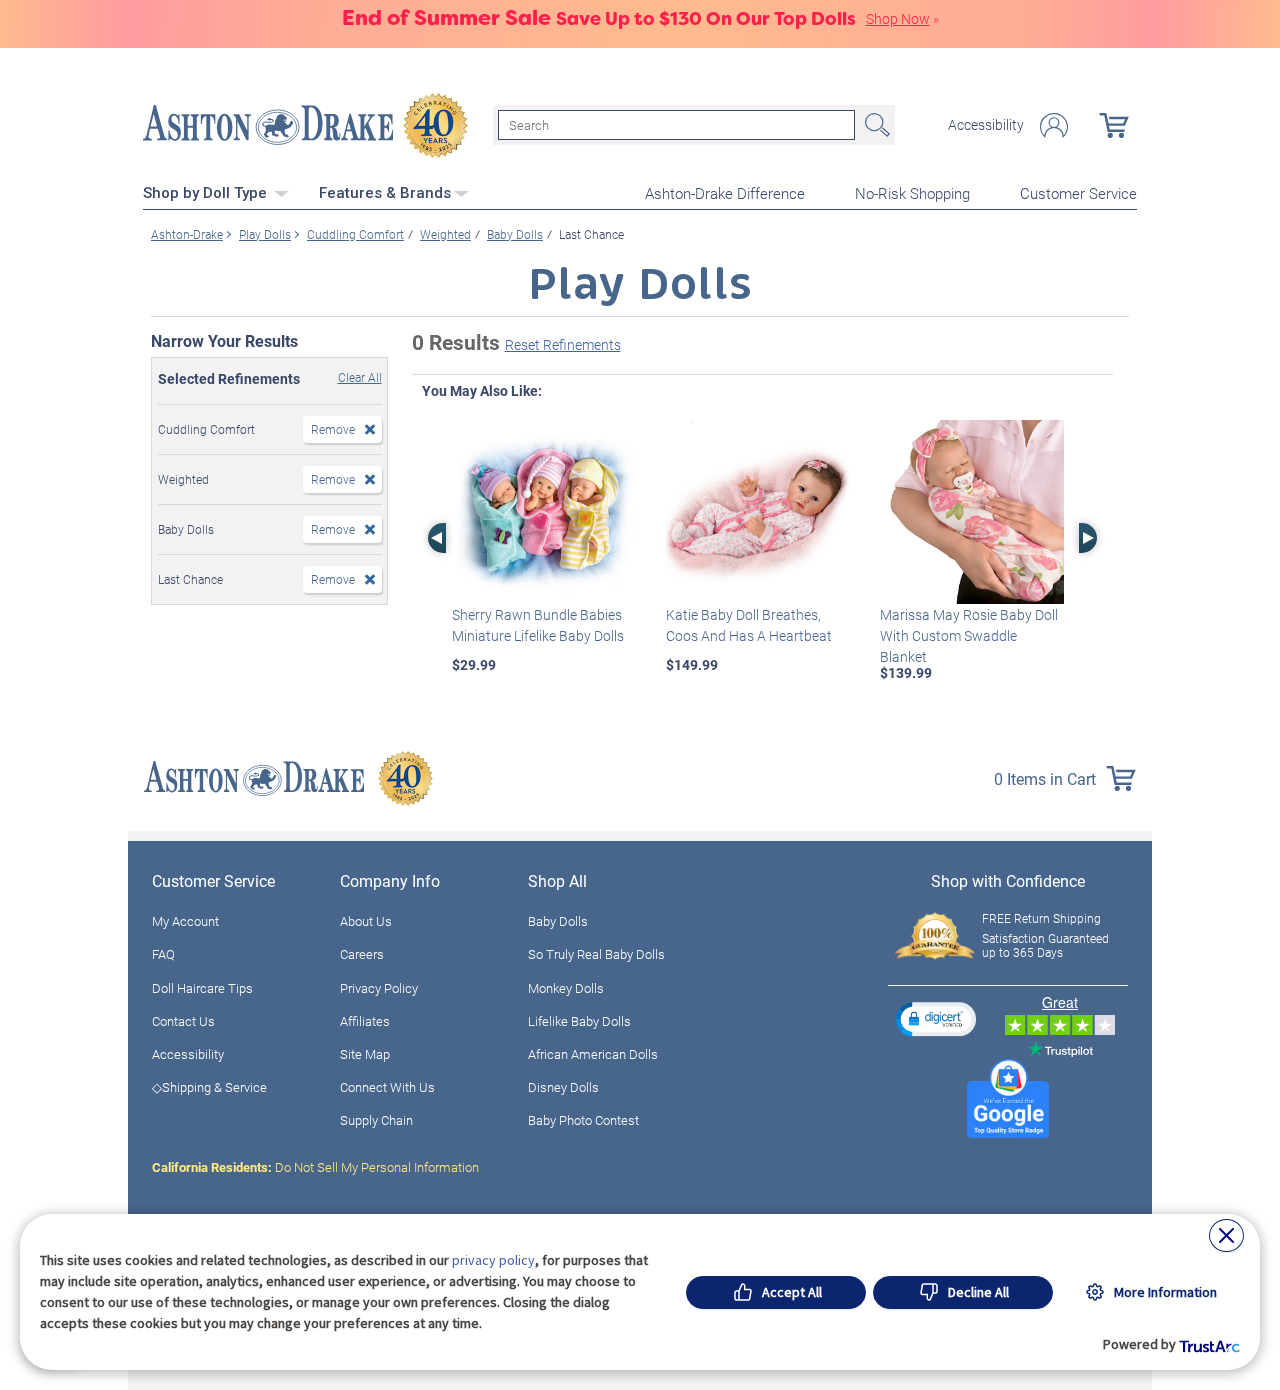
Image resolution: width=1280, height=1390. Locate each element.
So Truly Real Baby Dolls (596, 954)
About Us (366, 921)
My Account (185, 921)
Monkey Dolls (566, 988)
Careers (362, 954)
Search (875, 125)
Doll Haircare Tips (202, 988)
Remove (333, 429)
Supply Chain (376, 1120)
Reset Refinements (563, 344)
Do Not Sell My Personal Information (315, 1167)
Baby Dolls (558, 921)
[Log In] (1054, 125)
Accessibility (986, 125)
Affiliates (365, 1021)
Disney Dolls (563, 1087)
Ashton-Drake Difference (725, 193)
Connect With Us (387, 1087)
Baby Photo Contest (583, 1120)
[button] (936, 1018)
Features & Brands (385, 193)
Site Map (365, 1054)
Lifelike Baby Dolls (579, 1021)
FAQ (163, 954)
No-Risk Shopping (912, 193)
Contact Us (183, 1021)
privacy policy (493, 1260)
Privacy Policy (379, 988)
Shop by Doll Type (207, 193)
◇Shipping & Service (209, 1087)
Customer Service (1078, 193)
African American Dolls (593, 1054)
